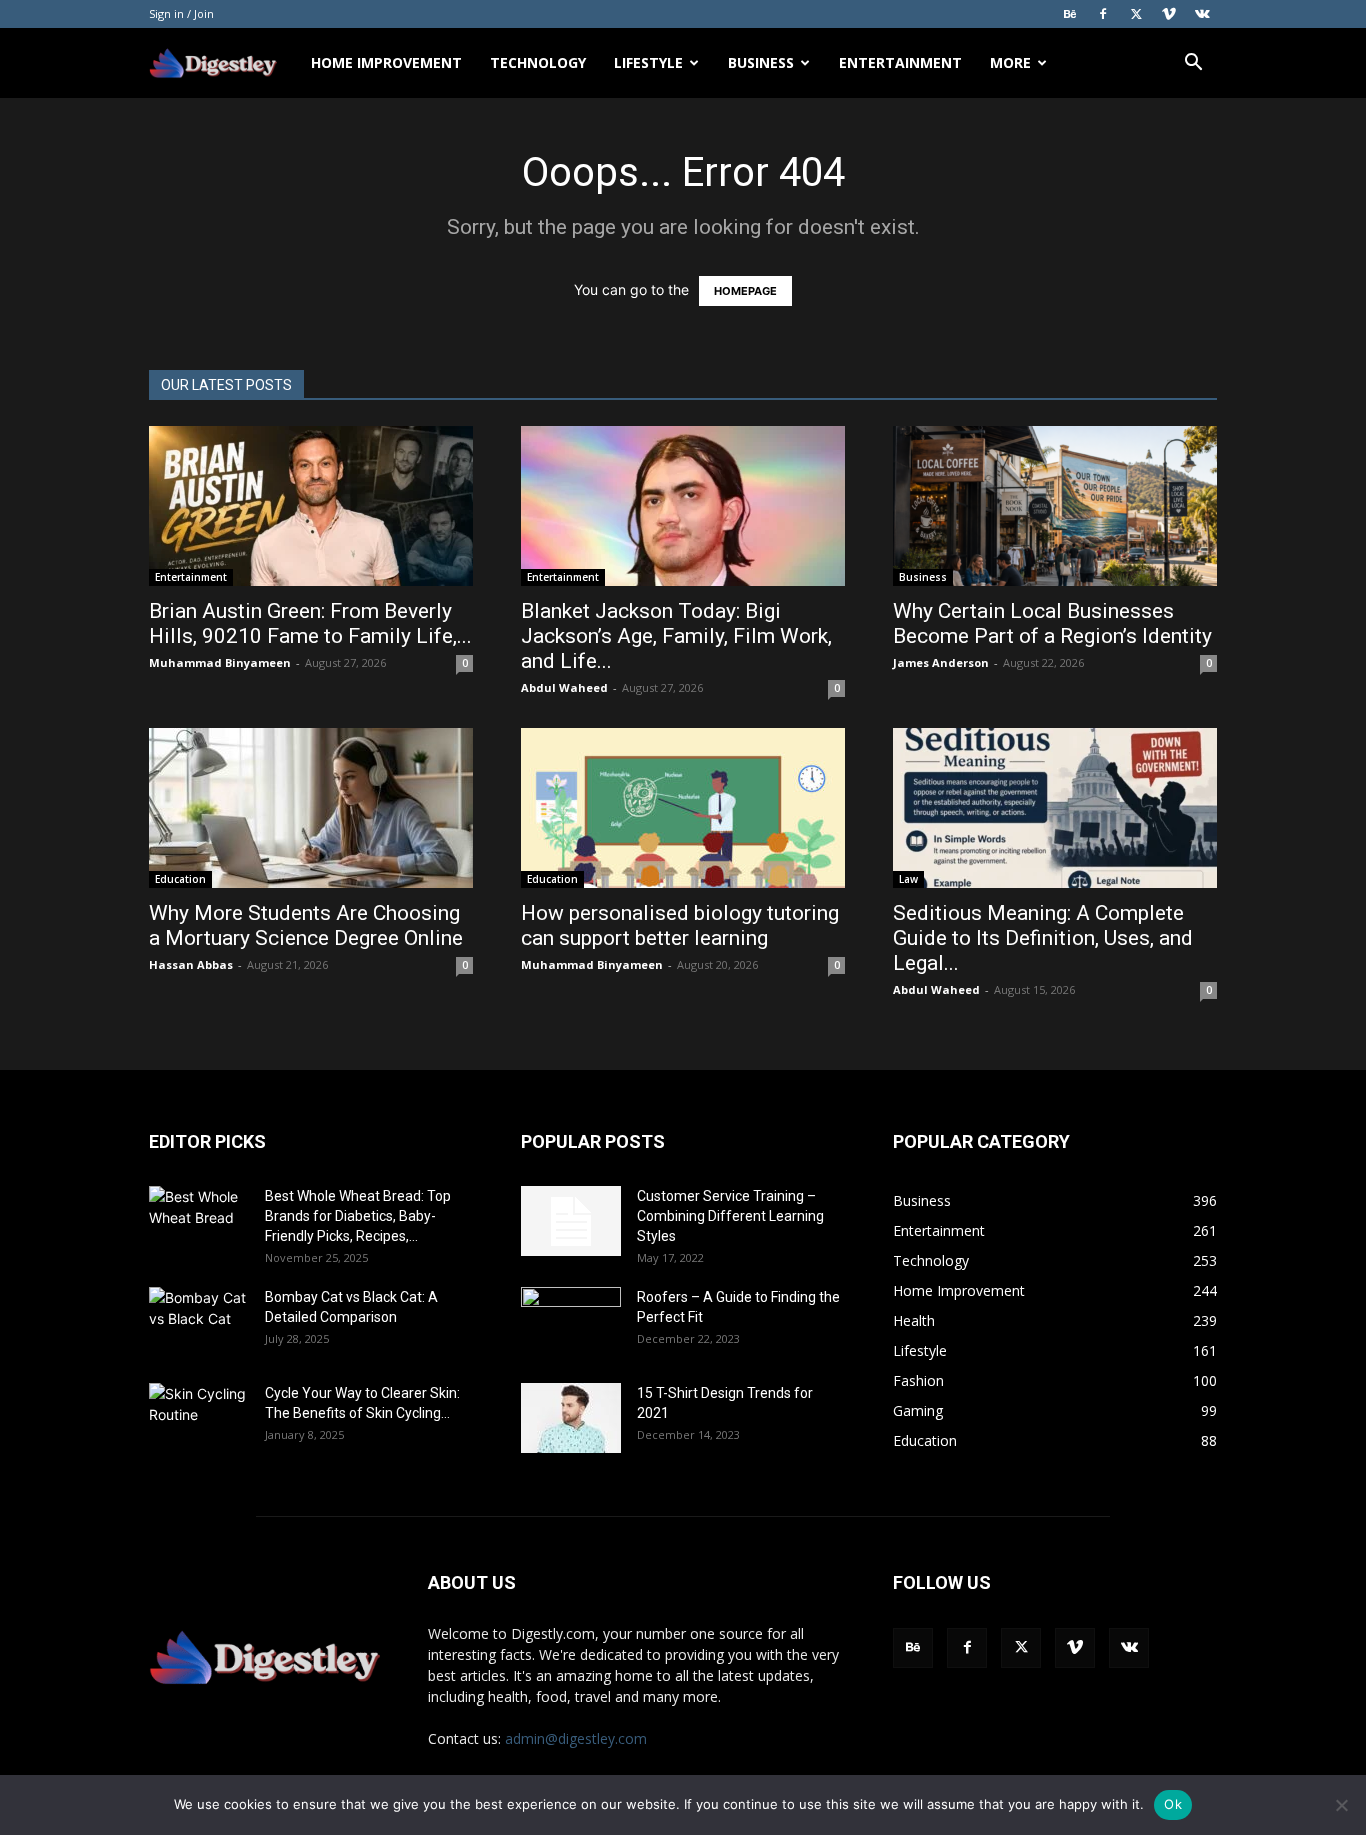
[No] (1341, 1805)
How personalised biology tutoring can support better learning (680, 925)
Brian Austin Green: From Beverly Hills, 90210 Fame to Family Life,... (310, 623)
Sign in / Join (181, 13)
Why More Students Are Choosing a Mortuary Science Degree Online (308, 925)
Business (761, 62)
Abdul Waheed (564, 687)
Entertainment (900, 62)
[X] (1136, 14)
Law (908, 879)
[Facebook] (1103, 14)
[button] (1193, 64)
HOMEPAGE (745, 291)
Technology (538, 62)
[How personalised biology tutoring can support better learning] (683, 808)
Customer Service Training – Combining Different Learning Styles (730, 1216)
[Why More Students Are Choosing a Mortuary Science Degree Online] (311, 808)
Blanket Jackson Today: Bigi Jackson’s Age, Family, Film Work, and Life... (676, 636)
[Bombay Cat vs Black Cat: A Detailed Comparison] (199, 1322)
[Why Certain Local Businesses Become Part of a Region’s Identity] (1055, 506)
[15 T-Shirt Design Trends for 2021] (571, 1418)
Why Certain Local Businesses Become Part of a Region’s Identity (1055, 623)
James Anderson (941, 662)
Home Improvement (386, 62)
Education (180, 879)
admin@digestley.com (576, 1738)
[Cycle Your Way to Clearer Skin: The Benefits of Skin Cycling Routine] (199, 1418)
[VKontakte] (1202, 14)
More (1010, 62)
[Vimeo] (1169, 14)
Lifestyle (648, 62)
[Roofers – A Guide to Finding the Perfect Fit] (571, 1322)
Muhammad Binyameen (220, 662)
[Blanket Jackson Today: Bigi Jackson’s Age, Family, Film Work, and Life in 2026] (683, 506)
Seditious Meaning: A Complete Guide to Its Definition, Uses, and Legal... (1043, 938)
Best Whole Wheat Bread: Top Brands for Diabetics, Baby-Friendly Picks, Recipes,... (358, 1216)
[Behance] (1070, 14)
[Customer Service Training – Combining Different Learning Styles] (571, 1221)
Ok (1173, 1804)
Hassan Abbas (191, 964)
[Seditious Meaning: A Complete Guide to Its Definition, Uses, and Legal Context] (1055, 808)
